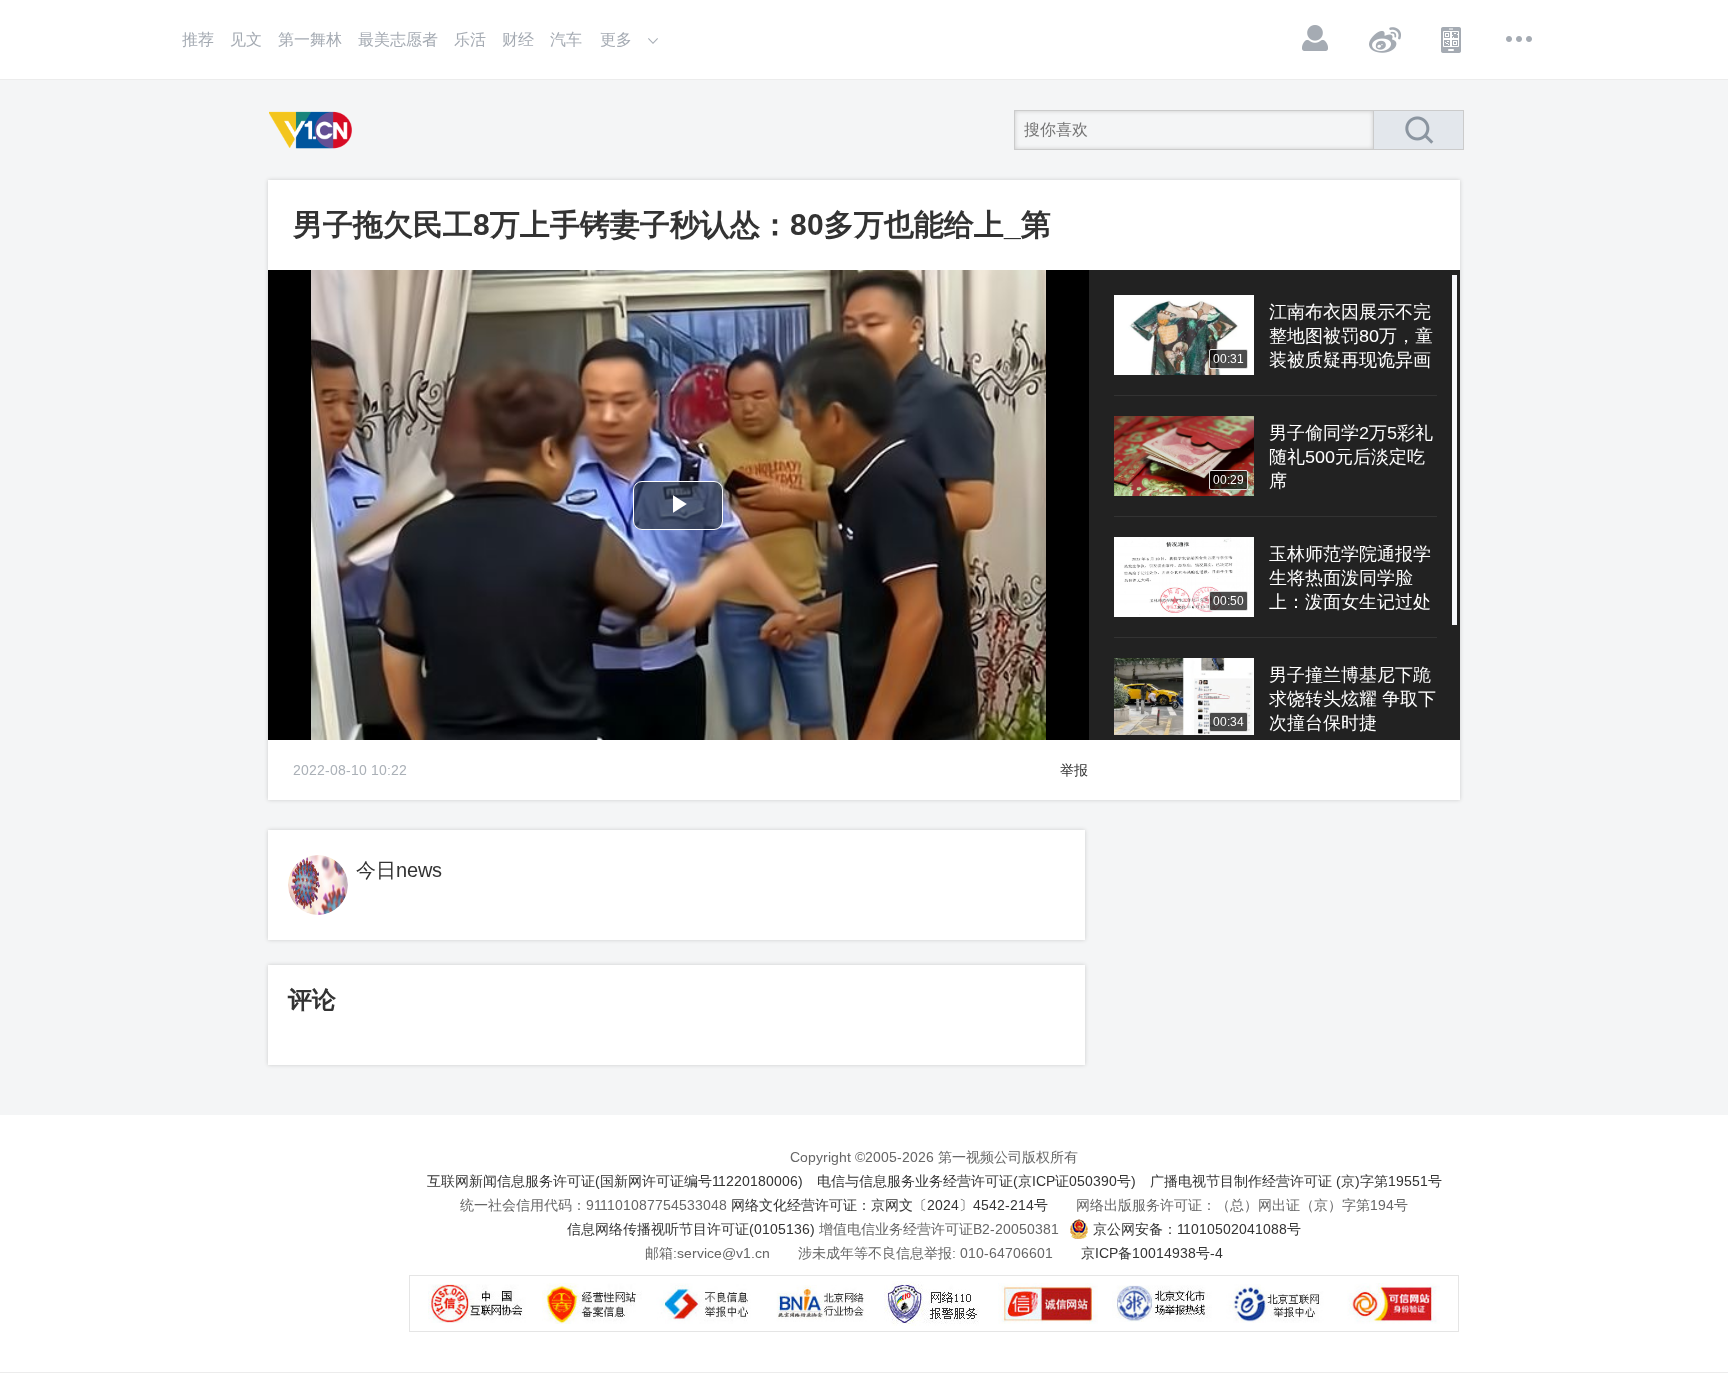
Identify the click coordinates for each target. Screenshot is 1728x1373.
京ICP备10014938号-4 (1152, 1253)
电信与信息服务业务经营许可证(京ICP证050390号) (976, 1181)
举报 (1074, 770)
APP (1452, 39)
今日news (399, 870)
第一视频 (314, 130)
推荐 (198, 39)
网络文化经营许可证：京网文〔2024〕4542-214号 (889, 1205)
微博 (1384, 39)
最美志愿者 (398, 39)
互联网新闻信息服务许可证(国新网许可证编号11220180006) (615, 1181)
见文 (246, 39)
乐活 (470, 39)
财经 (518, 39)
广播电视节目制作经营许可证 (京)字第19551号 (1296, 1181)
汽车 (566, 39)
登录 (1316, 39)
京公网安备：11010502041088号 (1197, 1229)
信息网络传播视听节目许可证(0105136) (691, 1229)
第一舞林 (310, 39)
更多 (1520, 39)
